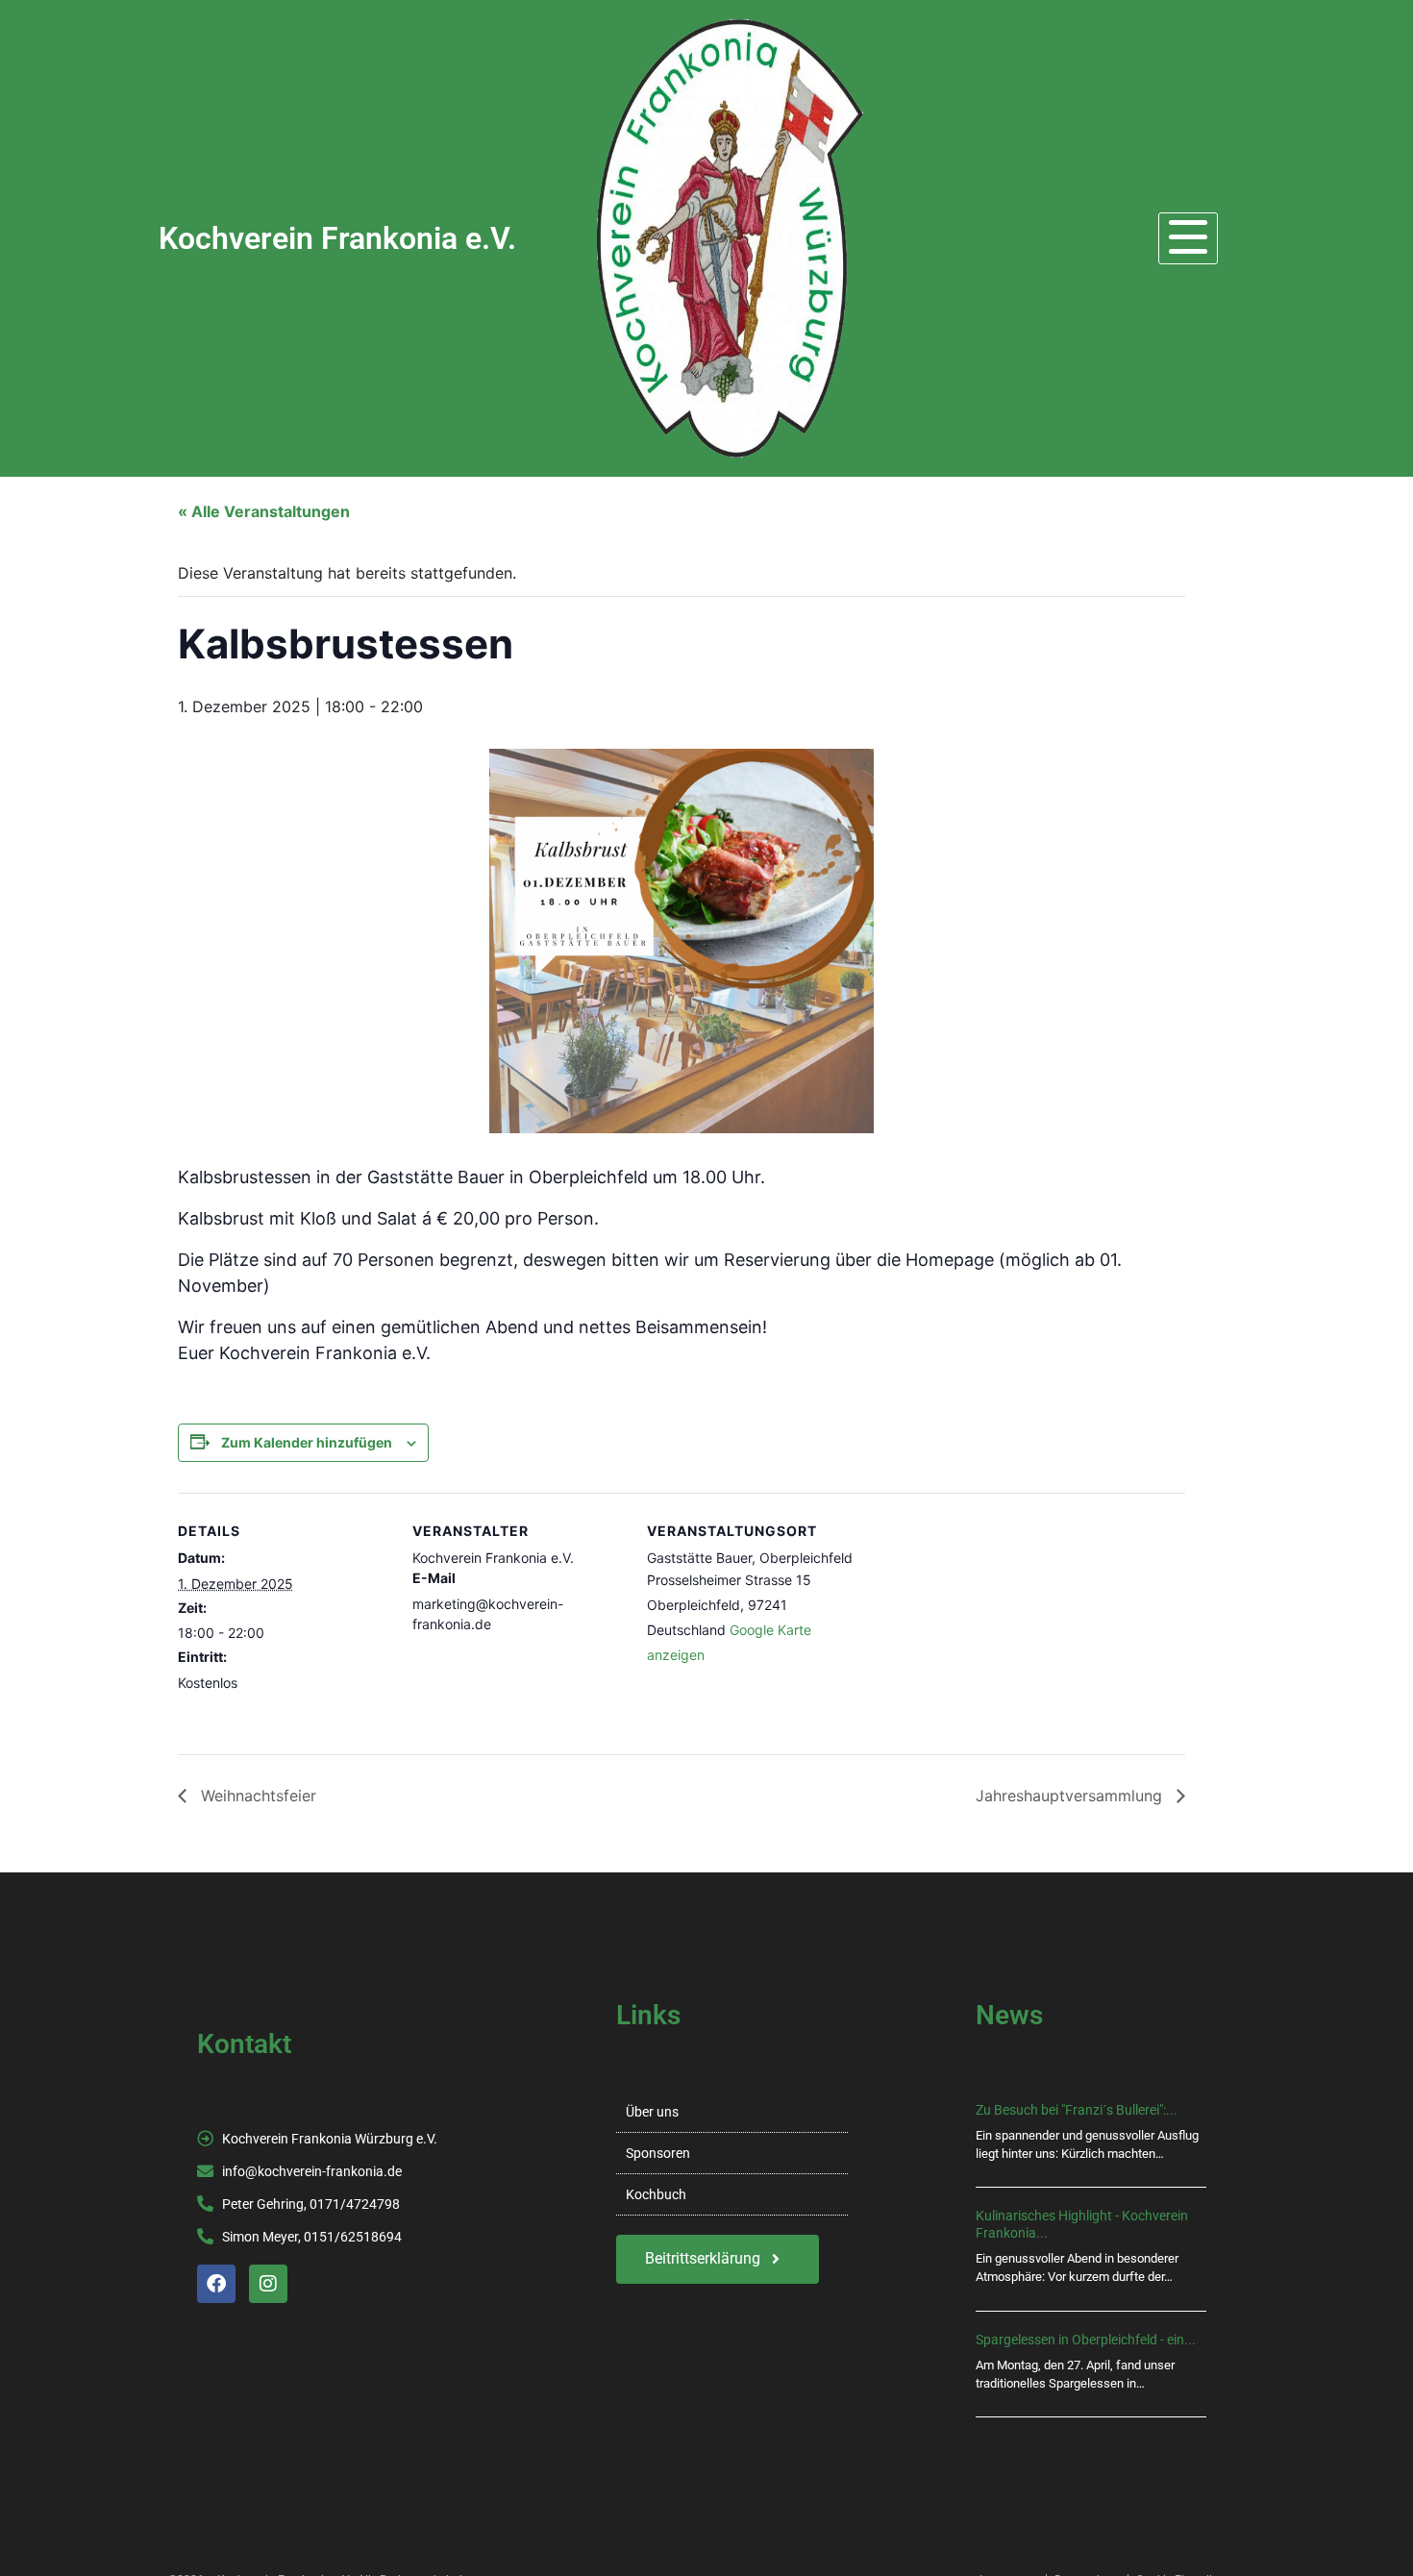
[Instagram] (268, 2284)
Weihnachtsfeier (256, 1796)
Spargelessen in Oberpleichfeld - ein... (1086, 2340)
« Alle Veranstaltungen (264, 511)
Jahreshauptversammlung (1071, 1796)
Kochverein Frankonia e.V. (337, 238)
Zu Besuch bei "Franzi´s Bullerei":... (1077, 2110)
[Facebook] (216, 2284)
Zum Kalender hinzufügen (307, 1442)
